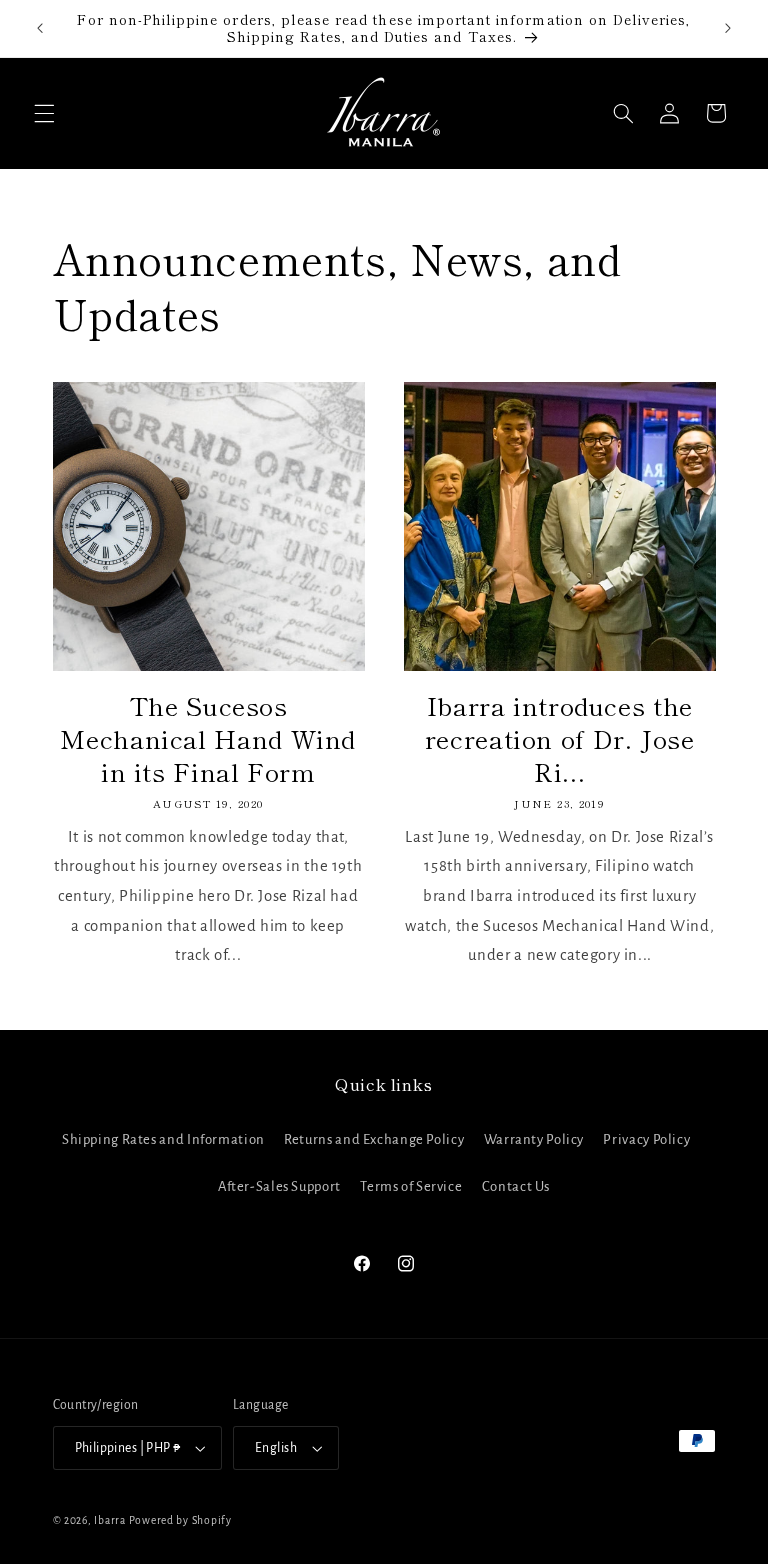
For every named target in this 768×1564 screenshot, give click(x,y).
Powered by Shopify (180, 1520)
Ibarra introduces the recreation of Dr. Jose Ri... (560, 738)
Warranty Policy (534, 1139)
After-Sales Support (279, 1186)
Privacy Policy (646, 1139)
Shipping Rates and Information (163, 1139)
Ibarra (109, 1520)
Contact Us (516, 1186)
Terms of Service (411, 1186)
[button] (44, 113)
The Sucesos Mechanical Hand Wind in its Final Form (208, 738)
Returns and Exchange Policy (374, 1139)
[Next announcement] (728, 28)
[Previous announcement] (40, 28)
